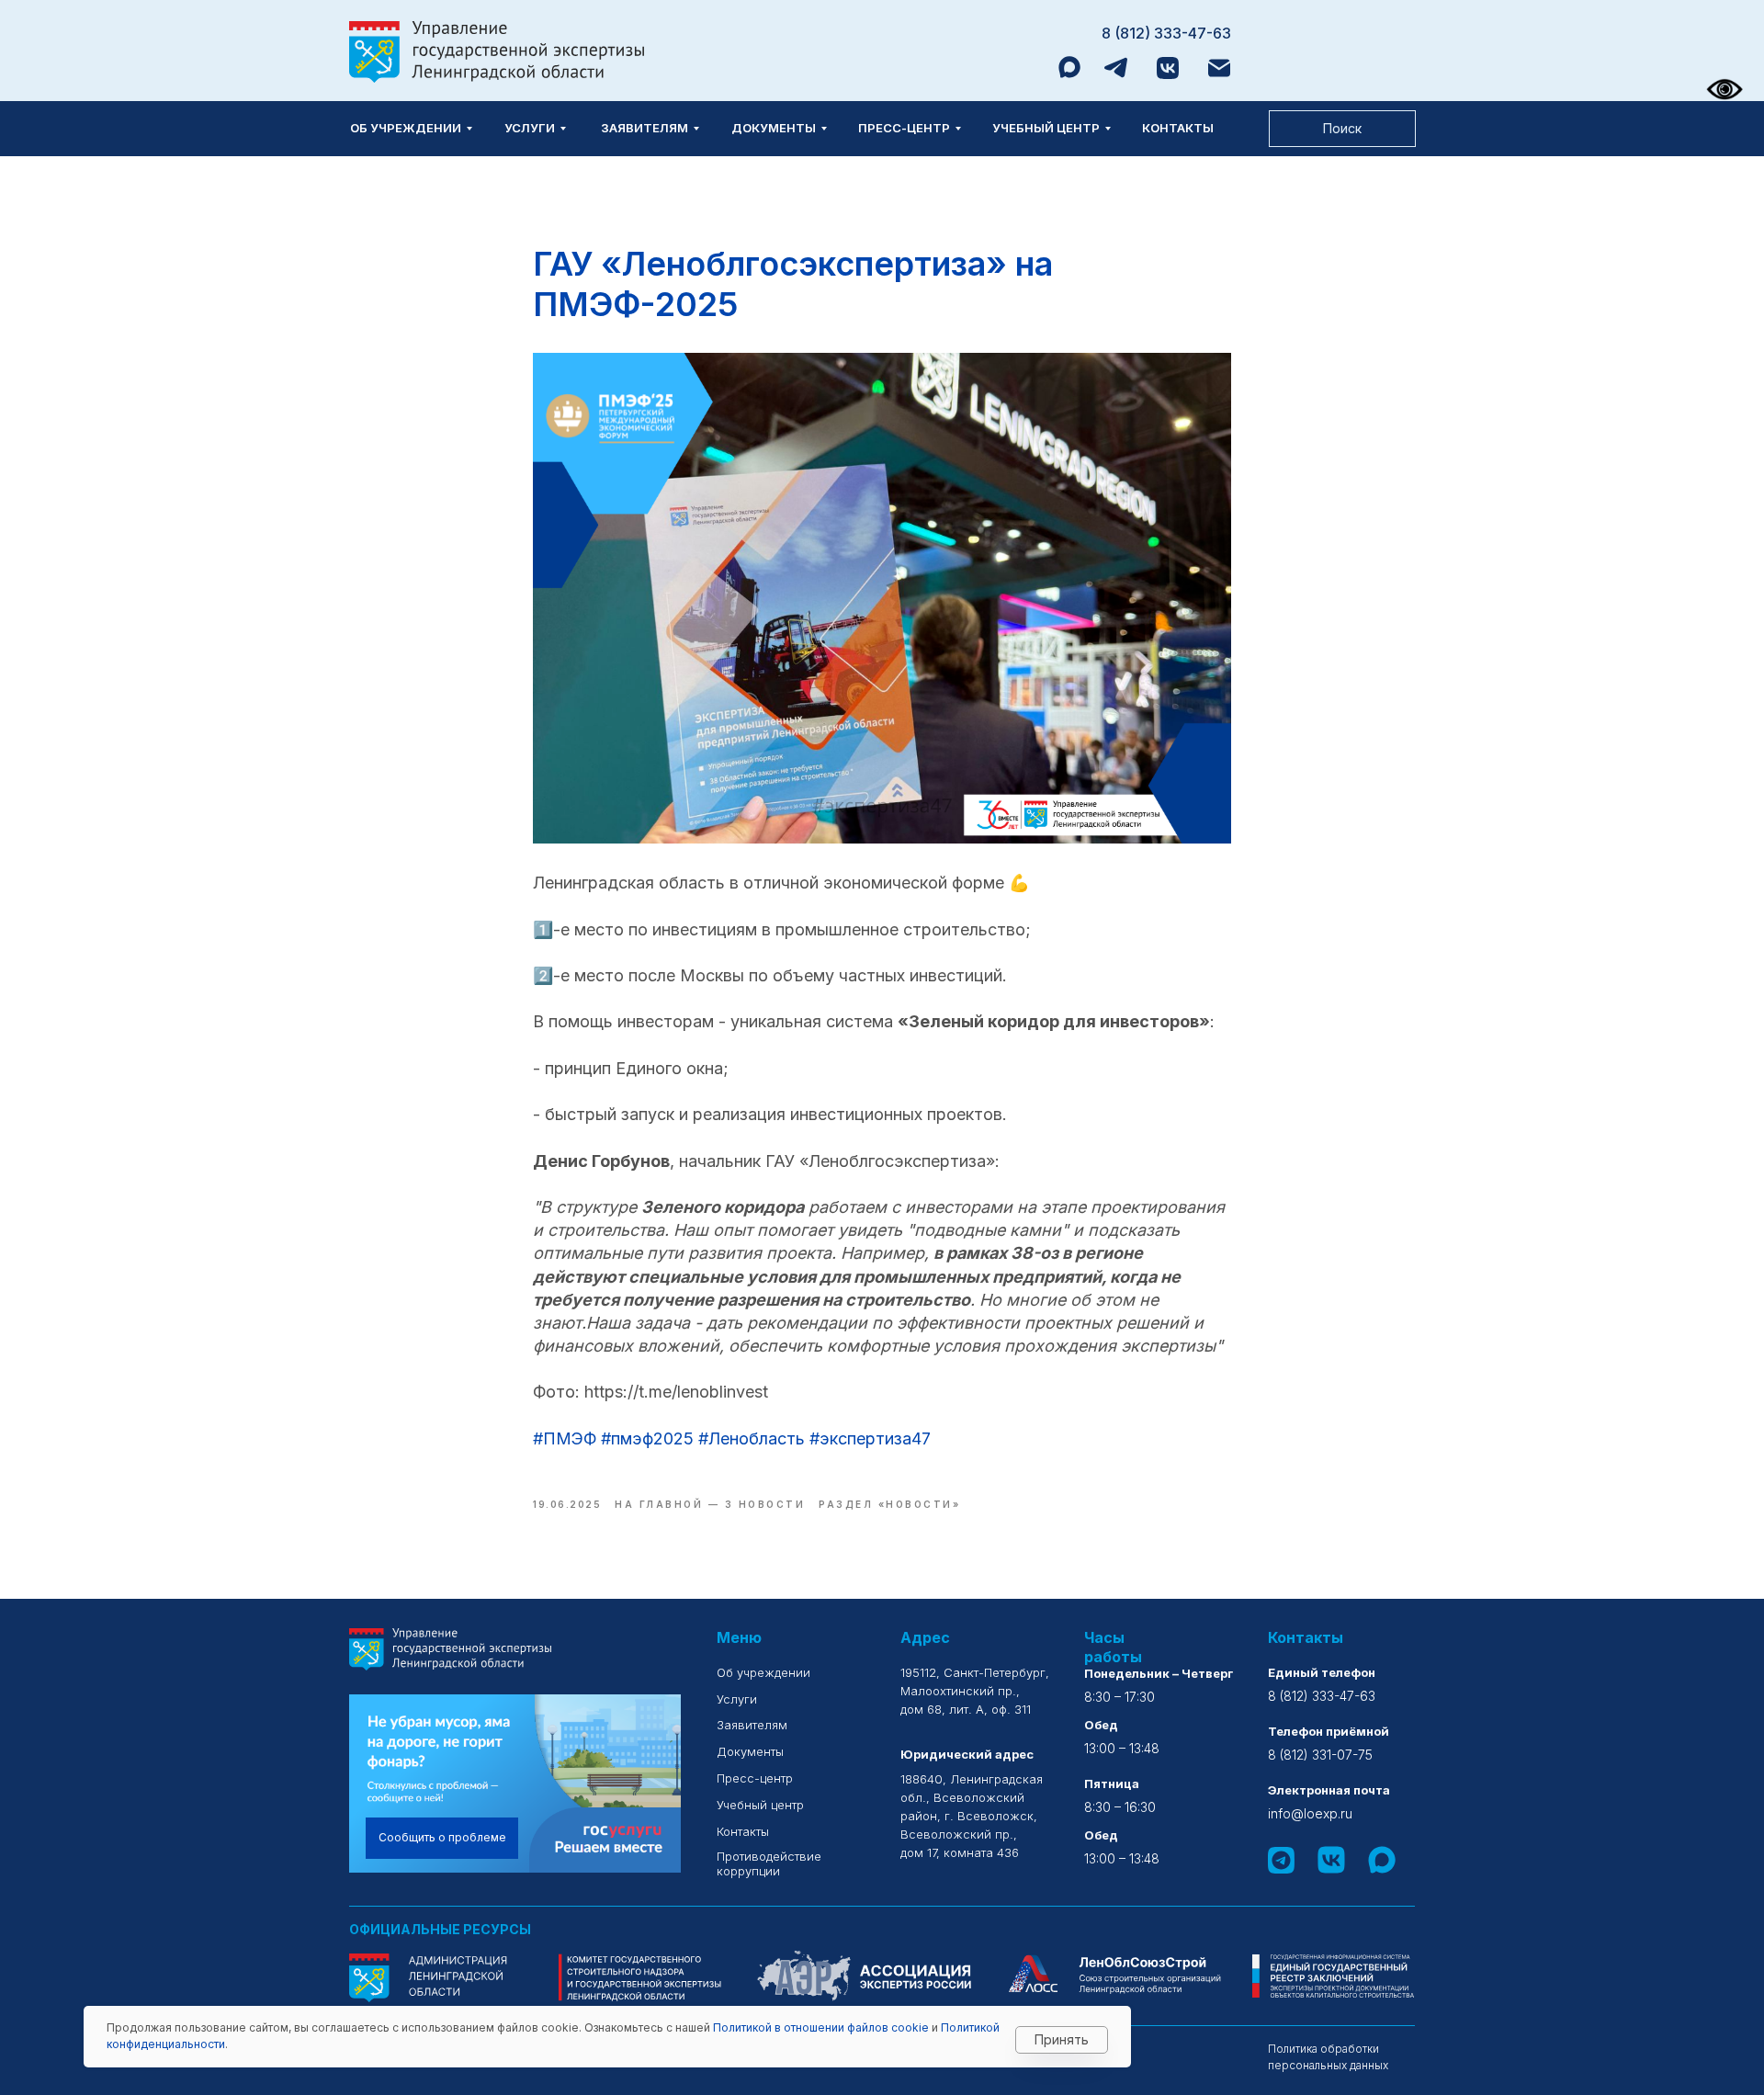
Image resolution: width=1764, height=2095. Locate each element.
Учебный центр (1046, 128)
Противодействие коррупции (769, 1863)
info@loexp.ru (1310, 1813)
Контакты (1178, 128)
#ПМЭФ (565, 1438)
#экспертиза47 (870, 1438)
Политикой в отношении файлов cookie (821, 2027)
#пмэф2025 (647, 1438)
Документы (774, 128)
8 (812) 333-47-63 (1166, 33)
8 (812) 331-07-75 (1320, 1755)
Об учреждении (406, 128)
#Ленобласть (752, 1438)
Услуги (530, 128)
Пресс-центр (904, 128)
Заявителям (645, 128)
